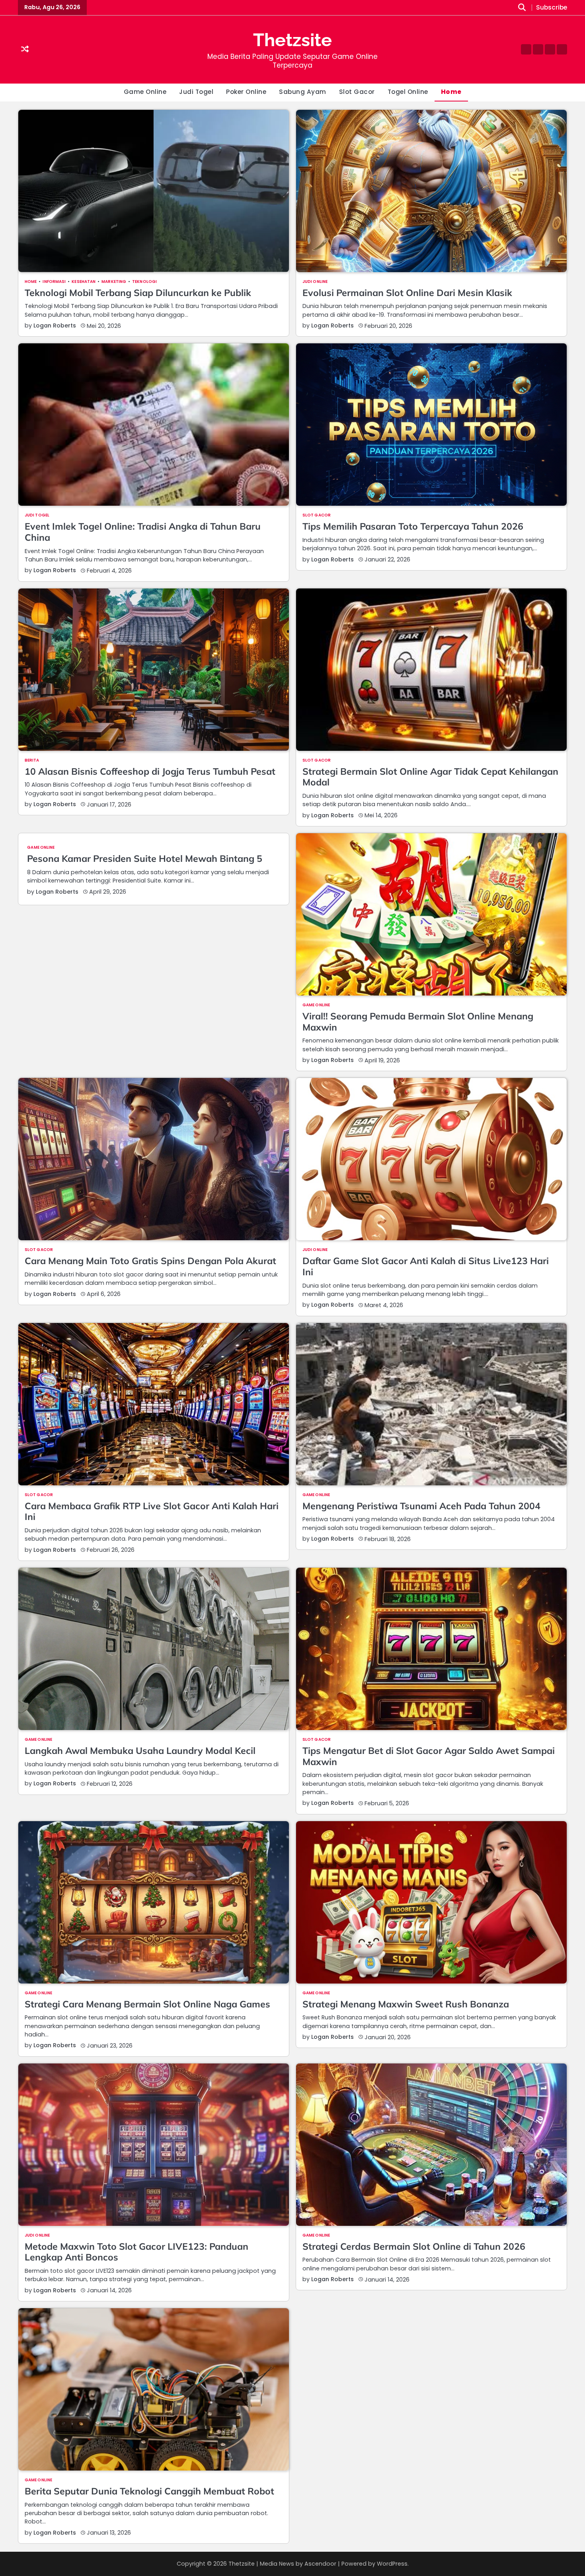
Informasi (54, 282)
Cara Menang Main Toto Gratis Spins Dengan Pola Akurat (150, 1261)
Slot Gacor (357, 92)
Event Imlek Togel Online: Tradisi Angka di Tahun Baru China (143, 532)
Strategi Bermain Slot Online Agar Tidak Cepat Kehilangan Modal (430, 777)
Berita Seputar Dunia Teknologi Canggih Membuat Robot (149, 2491)
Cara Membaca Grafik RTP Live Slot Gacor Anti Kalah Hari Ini (152, 1511)
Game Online (145, 92)
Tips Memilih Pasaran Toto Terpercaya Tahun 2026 (413, 526)
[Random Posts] (25, 50)
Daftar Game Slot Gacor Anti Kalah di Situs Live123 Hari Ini (426, 1266)
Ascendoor (320, 2564)
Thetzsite (292, 40)
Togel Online (408, 92)
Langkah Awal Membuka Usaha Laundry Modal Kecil (140, 1751)
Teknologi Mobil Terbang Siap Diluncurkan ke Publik (138, 293)
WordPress (392, 2564)
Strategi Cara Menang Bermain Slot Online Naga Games (147, 2004)
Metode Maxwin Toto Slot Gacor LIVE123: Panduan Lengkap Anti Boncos (136, 2252)
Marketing (114, 282)
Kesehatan (84, 282)
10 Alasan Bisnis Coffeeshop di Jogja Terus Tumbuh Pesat (150, 771)
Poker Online (246, 92)
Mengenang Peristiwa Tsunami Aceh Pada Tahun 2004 (421, 1506)
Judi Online (315, 282)
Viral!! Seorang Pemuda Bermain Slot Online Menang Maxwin (418, 1022)
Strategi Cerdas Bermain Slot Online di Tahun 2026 (414, 2246)
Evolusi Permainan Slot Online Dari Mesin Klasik (407, 293)
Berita (32, 760)
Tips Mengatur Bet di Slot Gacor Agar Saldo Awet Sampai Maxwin (429, 1756)
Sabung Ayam (303, 92)
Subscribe (552, 8)
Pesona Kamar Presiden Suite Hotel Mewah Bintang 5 (145, 858)
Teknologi (144, 282)
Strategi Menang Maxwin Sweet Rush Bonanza (406, 2004)
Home (451, 92)
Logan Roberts (55, 325)
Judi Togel (196, 92)
